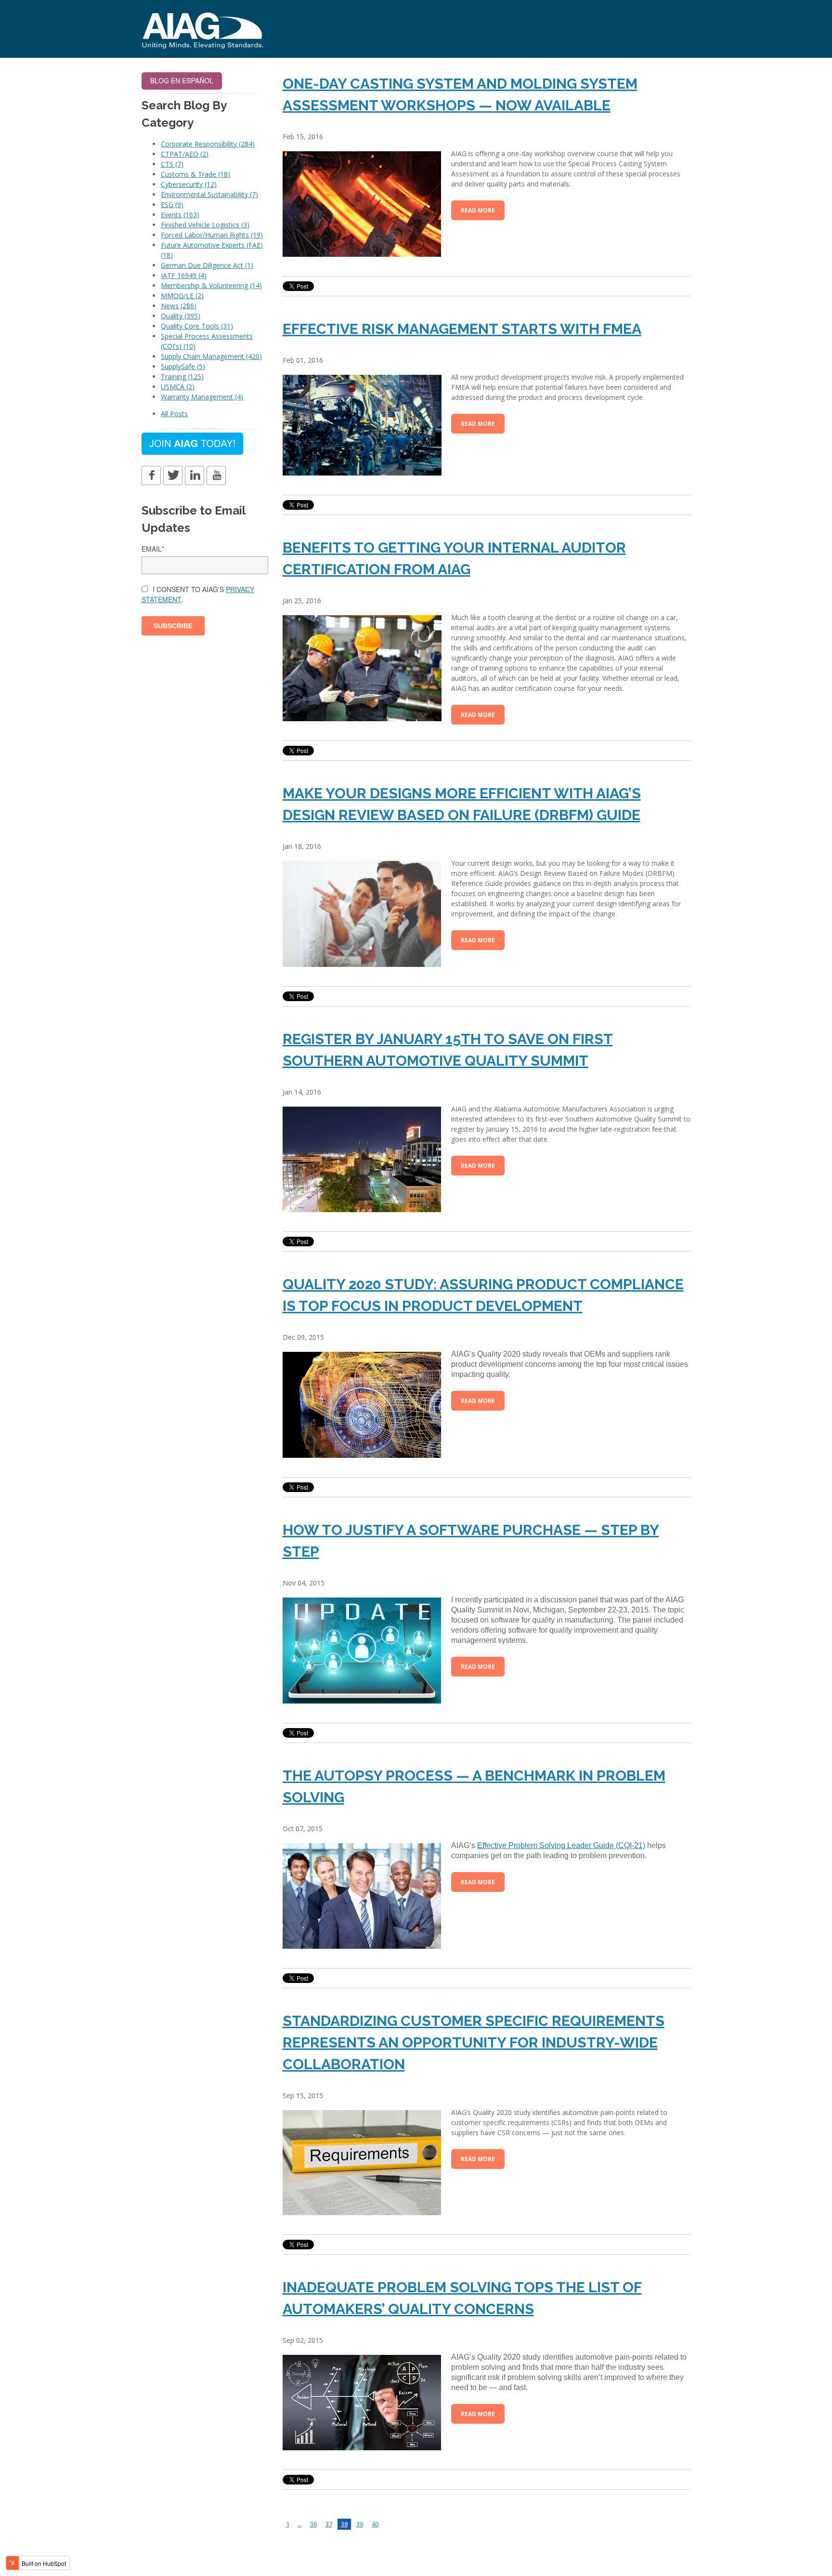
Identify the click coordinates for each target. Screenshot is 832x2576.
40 (375, 2524)
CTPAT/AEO (185, 154)
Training (182, 376)
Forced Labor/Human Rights (212, 235)
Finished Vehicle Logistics (205, 225)
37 (329, 2524)
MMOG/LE (182, 296)
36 (313, 2524)
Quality (181, 316)
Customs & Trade (195, 174)
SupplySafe (183, 366)
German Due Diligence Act (207, 265)
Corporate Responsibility (208, 144)
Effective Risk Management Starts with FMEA (462, 329)
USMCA (178, 387)
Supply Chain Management (211, 356)
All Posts (174, 414)
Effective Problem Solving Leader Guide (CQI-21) (561, 1845)
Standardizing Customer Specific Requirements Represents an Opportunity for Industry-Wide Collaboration (474, 2042)
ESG (172, 205)
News (179, 306)
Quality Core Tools (197, 326)
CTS (172, 164)
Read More (478, 210)
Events (180, 215)
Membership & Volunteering (211, 285)
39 (360, 2524)
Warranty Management (202, 397)
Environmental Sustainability (209, 194)
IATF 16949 (184, 275)
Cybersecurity (189, 184)
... (300, 2524)
